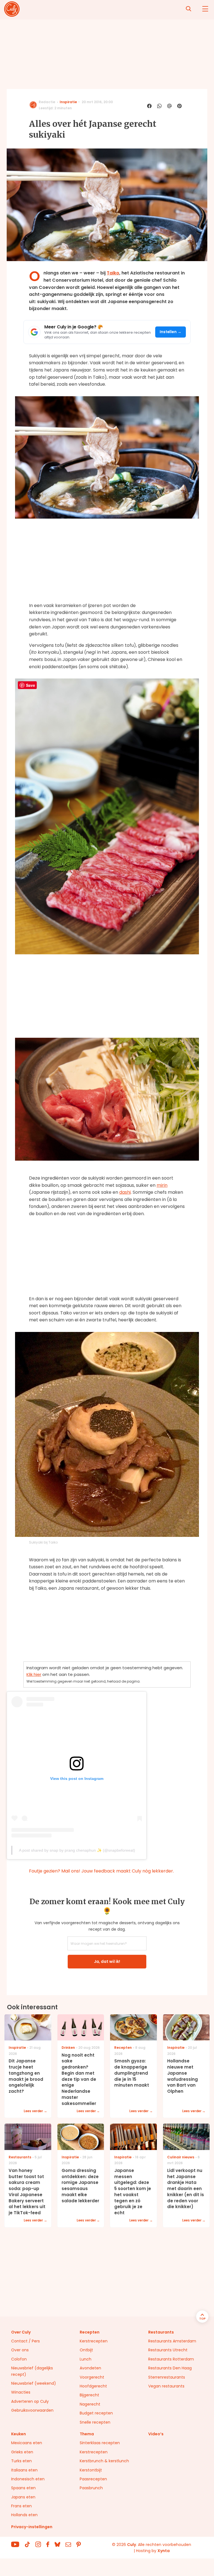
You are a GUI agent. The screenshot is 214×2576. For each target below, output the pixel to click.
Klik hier (34, 1674)
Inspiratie (68, 102)
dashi (125, 1192)
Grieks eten (22, 2452)
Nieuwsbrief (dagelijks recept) (32, 2371)
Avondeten (90, 2368)
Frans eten (21, 2506)
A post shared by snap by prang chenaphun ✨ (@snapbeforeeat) (77, 1850)
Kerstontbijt (91, 2470)
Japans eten (23, 2497)
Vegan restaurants (166, 2386)
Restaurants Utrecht (168, 2350)
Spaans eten (23, 2488)
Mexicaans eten (27, 2443)
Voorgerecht (92, 2377)
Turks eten (21, 2461)
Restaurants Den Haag (170, 2368)
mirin (162, 1185)
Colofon (19, 2359)
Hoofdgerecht (93, 2386)
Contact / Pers (25, 2341)
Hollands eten (24, 2515)
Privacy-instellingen (32, 2527)
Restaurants (161, 2332)
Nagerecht (90, 2404)
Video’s (156, 2434)
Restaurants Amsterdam (172, 2341)
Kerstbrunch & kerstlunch (104, 2461)
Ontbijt (86, 2350)
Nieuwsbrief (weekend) (34, 2383)
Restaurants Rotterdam (171, 2359)
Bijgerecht (89, 2395)
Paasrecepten (93, 2479)
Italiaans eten (24, 2470)
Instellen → (171, 332)
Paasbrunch (91, 2488)
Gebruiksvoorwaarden (32, 2410)
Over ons (20, 2350)
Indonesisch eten (28, 2479)
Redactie (47, 102)
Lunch (86, 2359)
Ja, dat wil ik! (107, 1961)
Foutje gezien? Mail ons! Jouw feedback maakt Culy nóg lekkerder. (101, 1871)
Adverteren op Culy (30, 2401)
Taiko (113, 273)
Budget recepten (96, 2413)
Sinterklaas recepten (100, 2443)
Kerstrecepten (94, 2341)
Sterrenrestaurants (167, 2377)
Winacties (21, 2392)
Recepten (90, 2332)
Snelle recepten (95, 2422)
